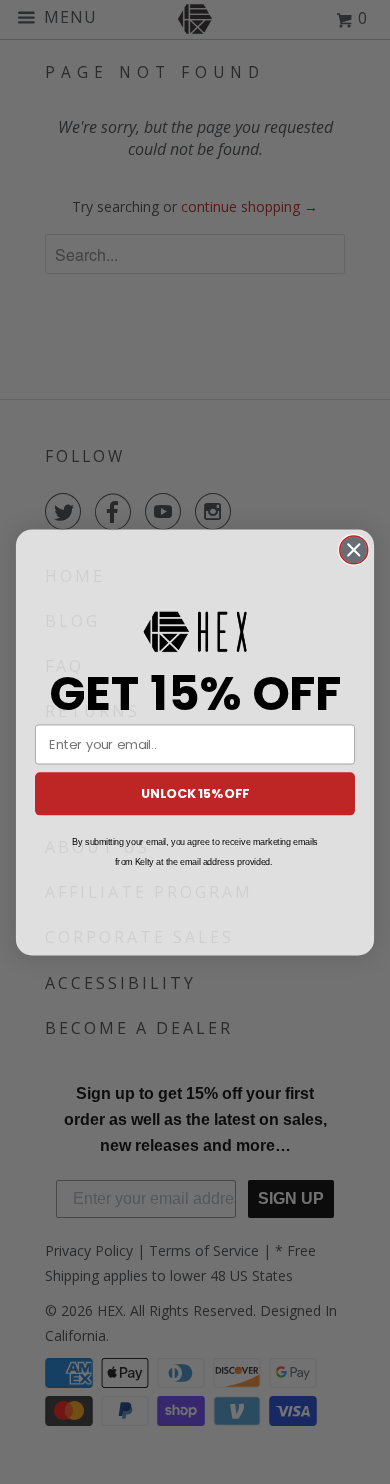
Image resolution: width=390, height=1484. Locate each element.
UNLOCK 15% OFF (195, 793)
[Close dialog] (354, 549)
